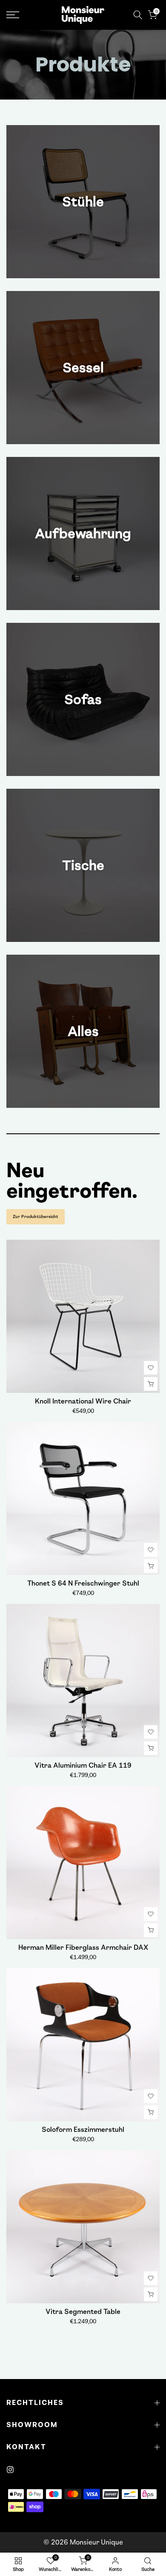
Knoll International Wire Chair (83, 1401)
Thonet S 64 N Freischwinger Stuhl (83, 1583)
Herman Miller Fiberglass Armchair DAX (83, 1947)
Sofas (83, 699)
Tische (83, 865)
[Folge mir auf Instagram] (10, 2470)
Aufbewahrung (83, 533)
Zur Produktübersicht (36, 1217)
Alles (83, 1031)
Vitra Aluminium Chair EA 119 (83, 1765)
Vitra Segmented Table (83, 2312)
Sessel (83, 368)
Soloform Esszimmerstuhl (83, 2130)
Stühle (83, 202)
